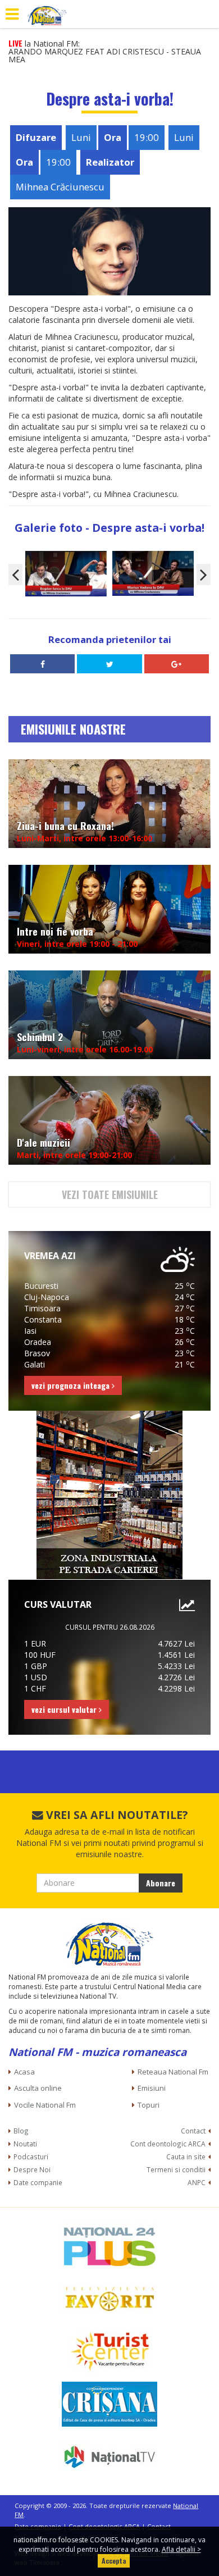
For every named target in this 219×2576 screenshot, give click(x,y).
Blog (21, 2131)
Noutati (25, 2144)
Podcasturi (31, 2156)
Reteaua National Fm (173, 2072)
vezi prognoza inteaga (72, 1385)
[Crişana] (109, 2404)
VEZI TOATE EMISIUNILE (110, 1194)
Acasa (24, 2072)
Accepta (114, 2561)
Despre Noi (32, 2169)
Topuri (149, 2105)
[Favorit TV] (109, 2299)
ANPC (197, 2182)
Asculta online (38, 2088)
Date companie (38, 2182)
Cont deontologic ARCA (168, 2144)
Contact (193, 2131)
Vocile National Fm (45, 2105)
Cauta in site (186, 2156)
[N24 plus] (109, 2246)
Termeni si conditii (176, 2169)
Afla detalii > (181, 2549)
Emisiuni (152, 2088)
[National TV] (109, 2457)
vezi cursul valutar (65, 1709)
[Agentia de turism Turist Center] (109, 2351)
